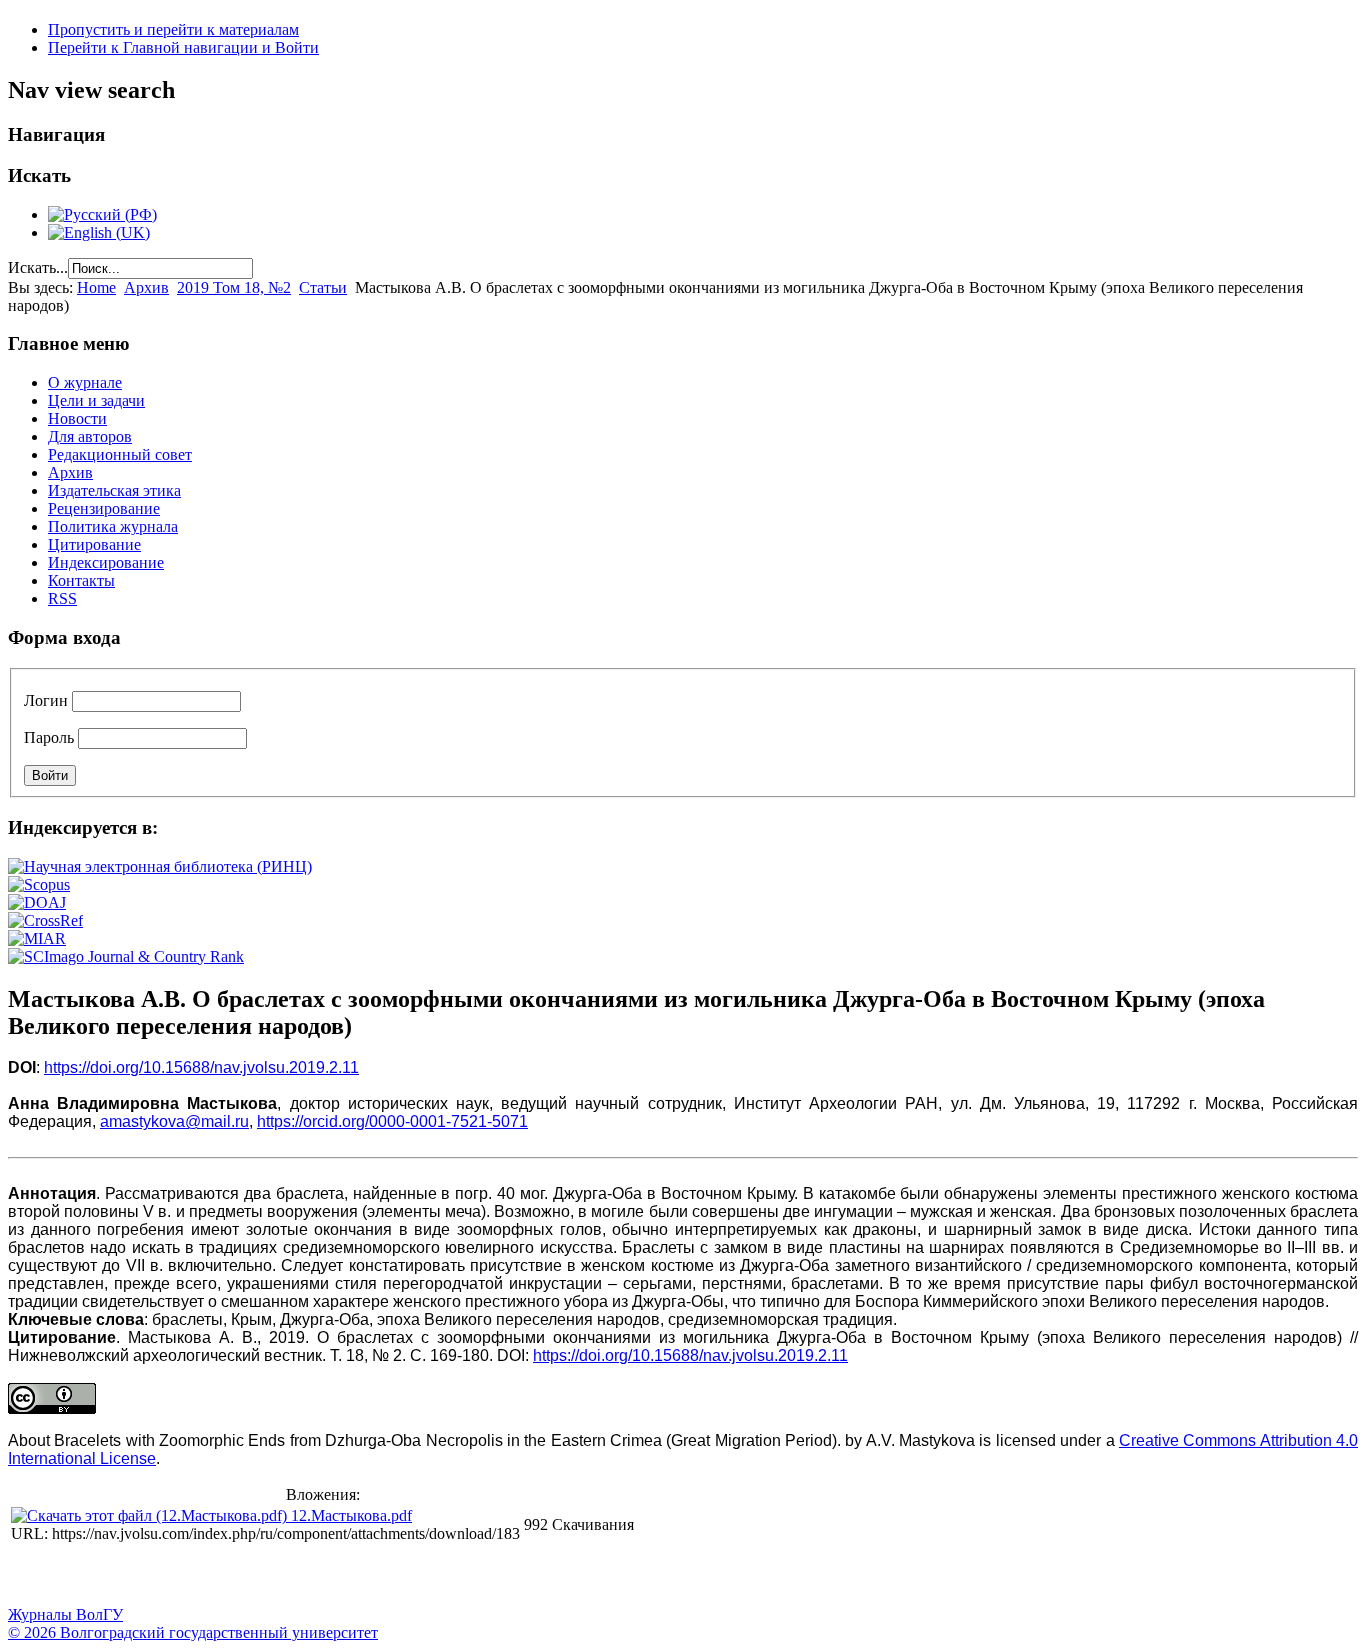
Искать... (38, 267)
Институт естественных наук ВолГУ (333, 1576)
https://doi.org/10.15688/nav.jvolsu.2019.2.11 (201, 1067)
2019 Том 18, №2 (234, 287)
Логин (46, 700)
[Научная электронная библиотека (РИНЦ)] (160, 866)
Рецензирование (104, 508)
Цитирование (94, 544)
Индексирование (106, 562)
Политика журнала (113, 526)
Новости (77, 418)
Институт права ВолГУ (533, 1576)
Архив (146, 287)
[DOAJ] (37, 902)
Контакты (81, 580)
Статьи (323, 287)
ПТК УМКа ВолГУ (133, 1576)
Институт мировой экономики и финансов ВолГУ (433, 1576)
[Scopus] (39, 884)
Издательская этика (114, 490)
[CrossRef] (45, 920)
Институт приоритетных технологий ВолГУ (283, 1576)
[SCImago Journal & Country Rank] (126, 956)
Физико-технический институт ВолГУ (233, 1576)
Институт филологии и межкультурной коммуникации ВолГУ (483, 1576)
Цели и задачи (96, 400)
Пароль (49, 737)
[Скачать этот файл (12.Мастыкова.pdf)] (151, 1515)
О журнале (85, 382)
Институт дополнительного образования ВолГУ (633, 1576)
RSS (62, 598)
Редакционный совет (120, 454)
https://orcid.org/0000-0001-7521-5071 (392, 1121)
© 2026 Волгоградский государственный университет (193, 1632)
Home (96, 287)
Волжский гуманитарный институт (83, 1576)
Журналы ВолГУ (65, 1614)
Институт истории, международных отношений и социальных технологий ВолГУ (583, 1576)
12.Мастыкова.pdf (351, 1515)
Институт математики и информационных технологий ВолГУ (183, 1576)
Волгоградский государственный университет (33, 1576)
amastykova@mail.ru (174, 1121)
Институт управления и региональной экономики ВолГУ (383, 1576)
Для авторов (90, 436)
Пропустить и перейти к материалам (173, 29)
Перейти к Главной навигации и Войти (183, 47)
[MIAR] (37, 938)
